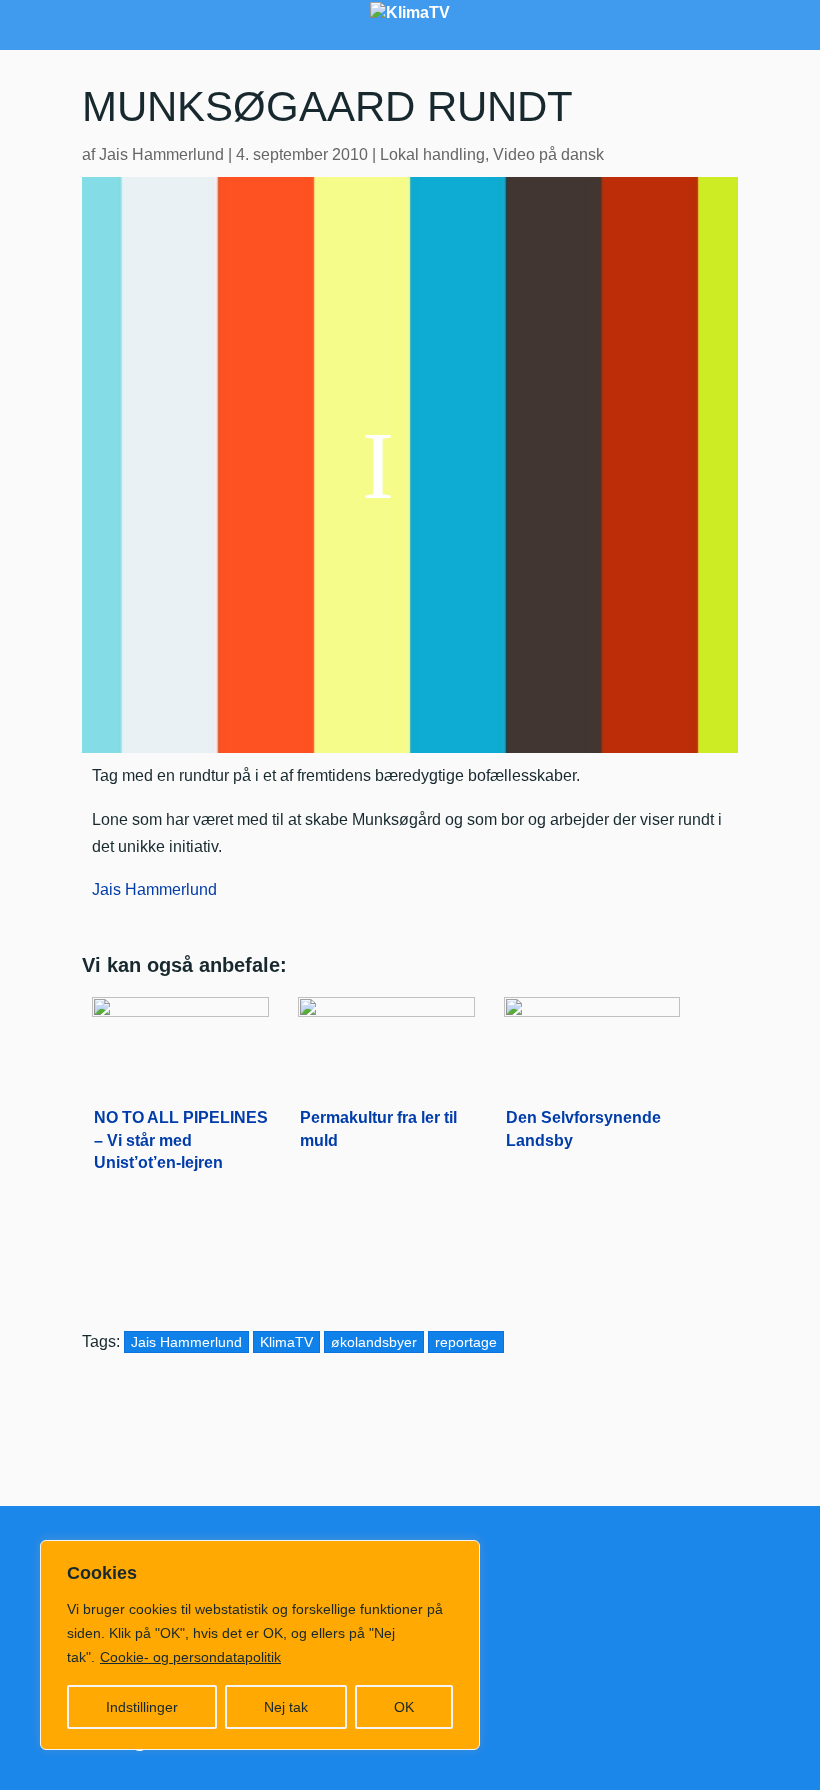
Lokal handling (432, 154)
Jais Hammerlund (161, 154)
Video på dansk (548, 154)
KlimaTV (286, 1342)
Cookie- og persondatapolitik (190, 1657)
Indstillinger (142, 1707)
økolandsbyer (374, 1342)
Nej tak (286, 1707)
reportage (466, 1342)
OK (404, 1707)
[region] (260, 1645)
